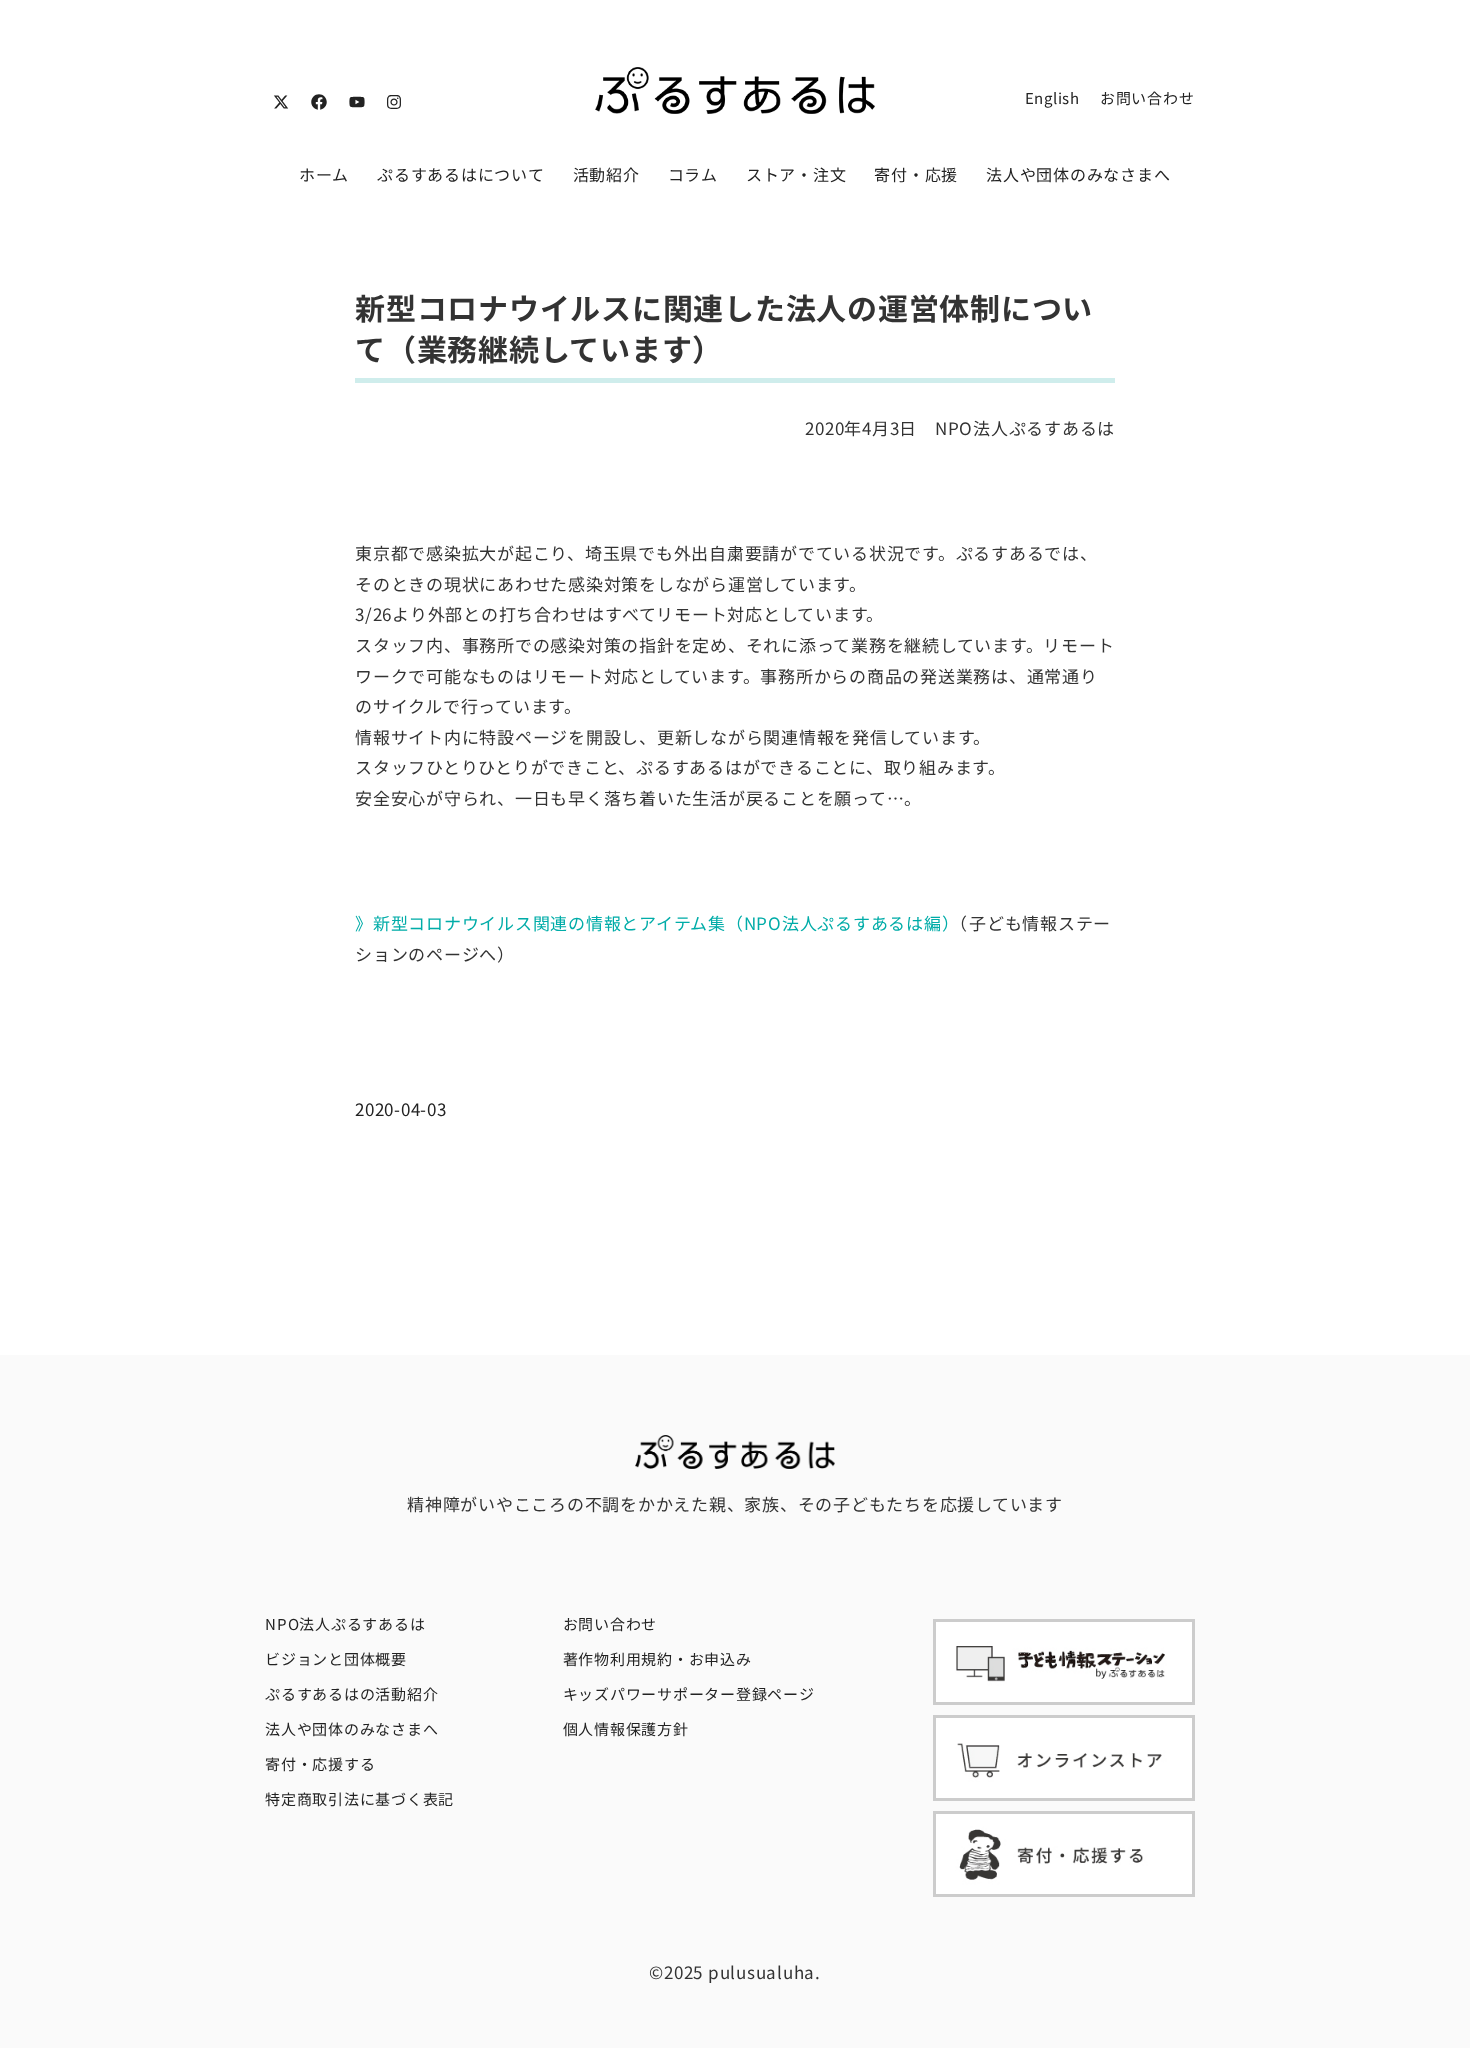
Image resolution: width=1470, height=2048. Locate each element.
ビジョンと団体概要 (336, 1658)
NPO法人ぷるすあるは (345, 1623)
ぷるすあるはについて (461, 174)
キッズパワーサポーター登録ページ (689, 1693)
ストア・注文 (796, 174)
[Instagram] (394, 102)
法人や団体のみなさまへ (1078, 174)
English (1052, 97)
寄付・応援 (916, 174)
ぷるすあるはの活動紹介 (351, 1693)
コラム (693, 174)
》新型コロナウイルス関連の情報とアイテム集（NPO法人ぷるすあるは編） (657, 922)
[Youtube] (357, 102)
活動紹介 (606, 174)
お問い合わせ (1147, 97)
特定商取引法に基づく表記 (359, 1798)
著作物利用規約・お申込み (657, 1658)
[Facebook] (319, 102)
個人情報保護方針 (626, 1728)
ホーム (324, 174)
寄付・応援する (320, 1763)
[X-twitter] (281, 102)
